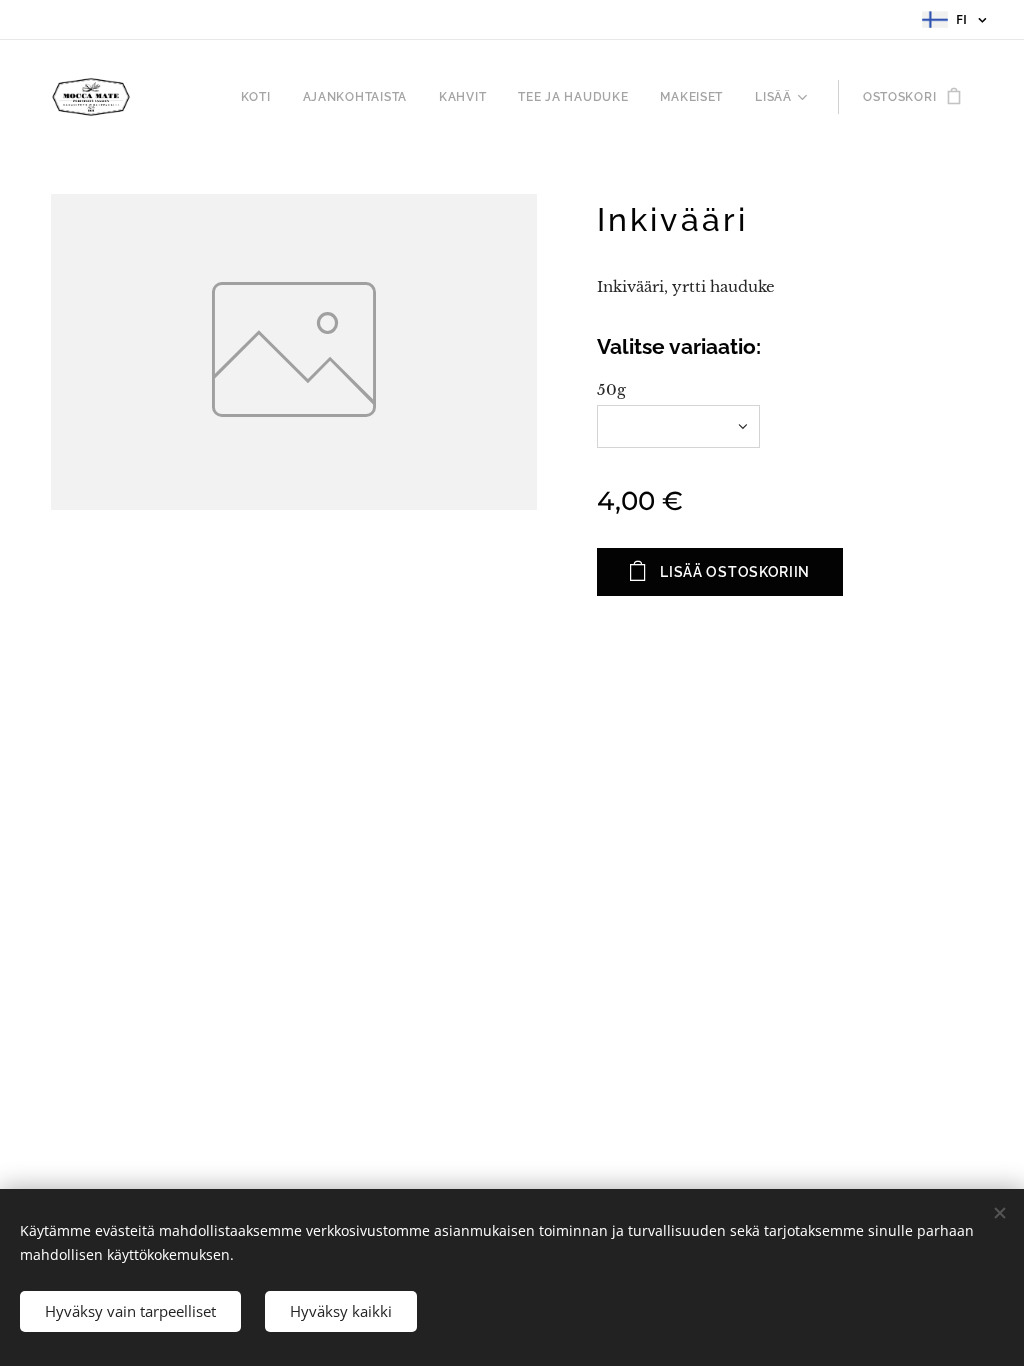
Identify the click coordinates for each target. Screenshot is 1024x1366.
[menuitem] (261, 97)
